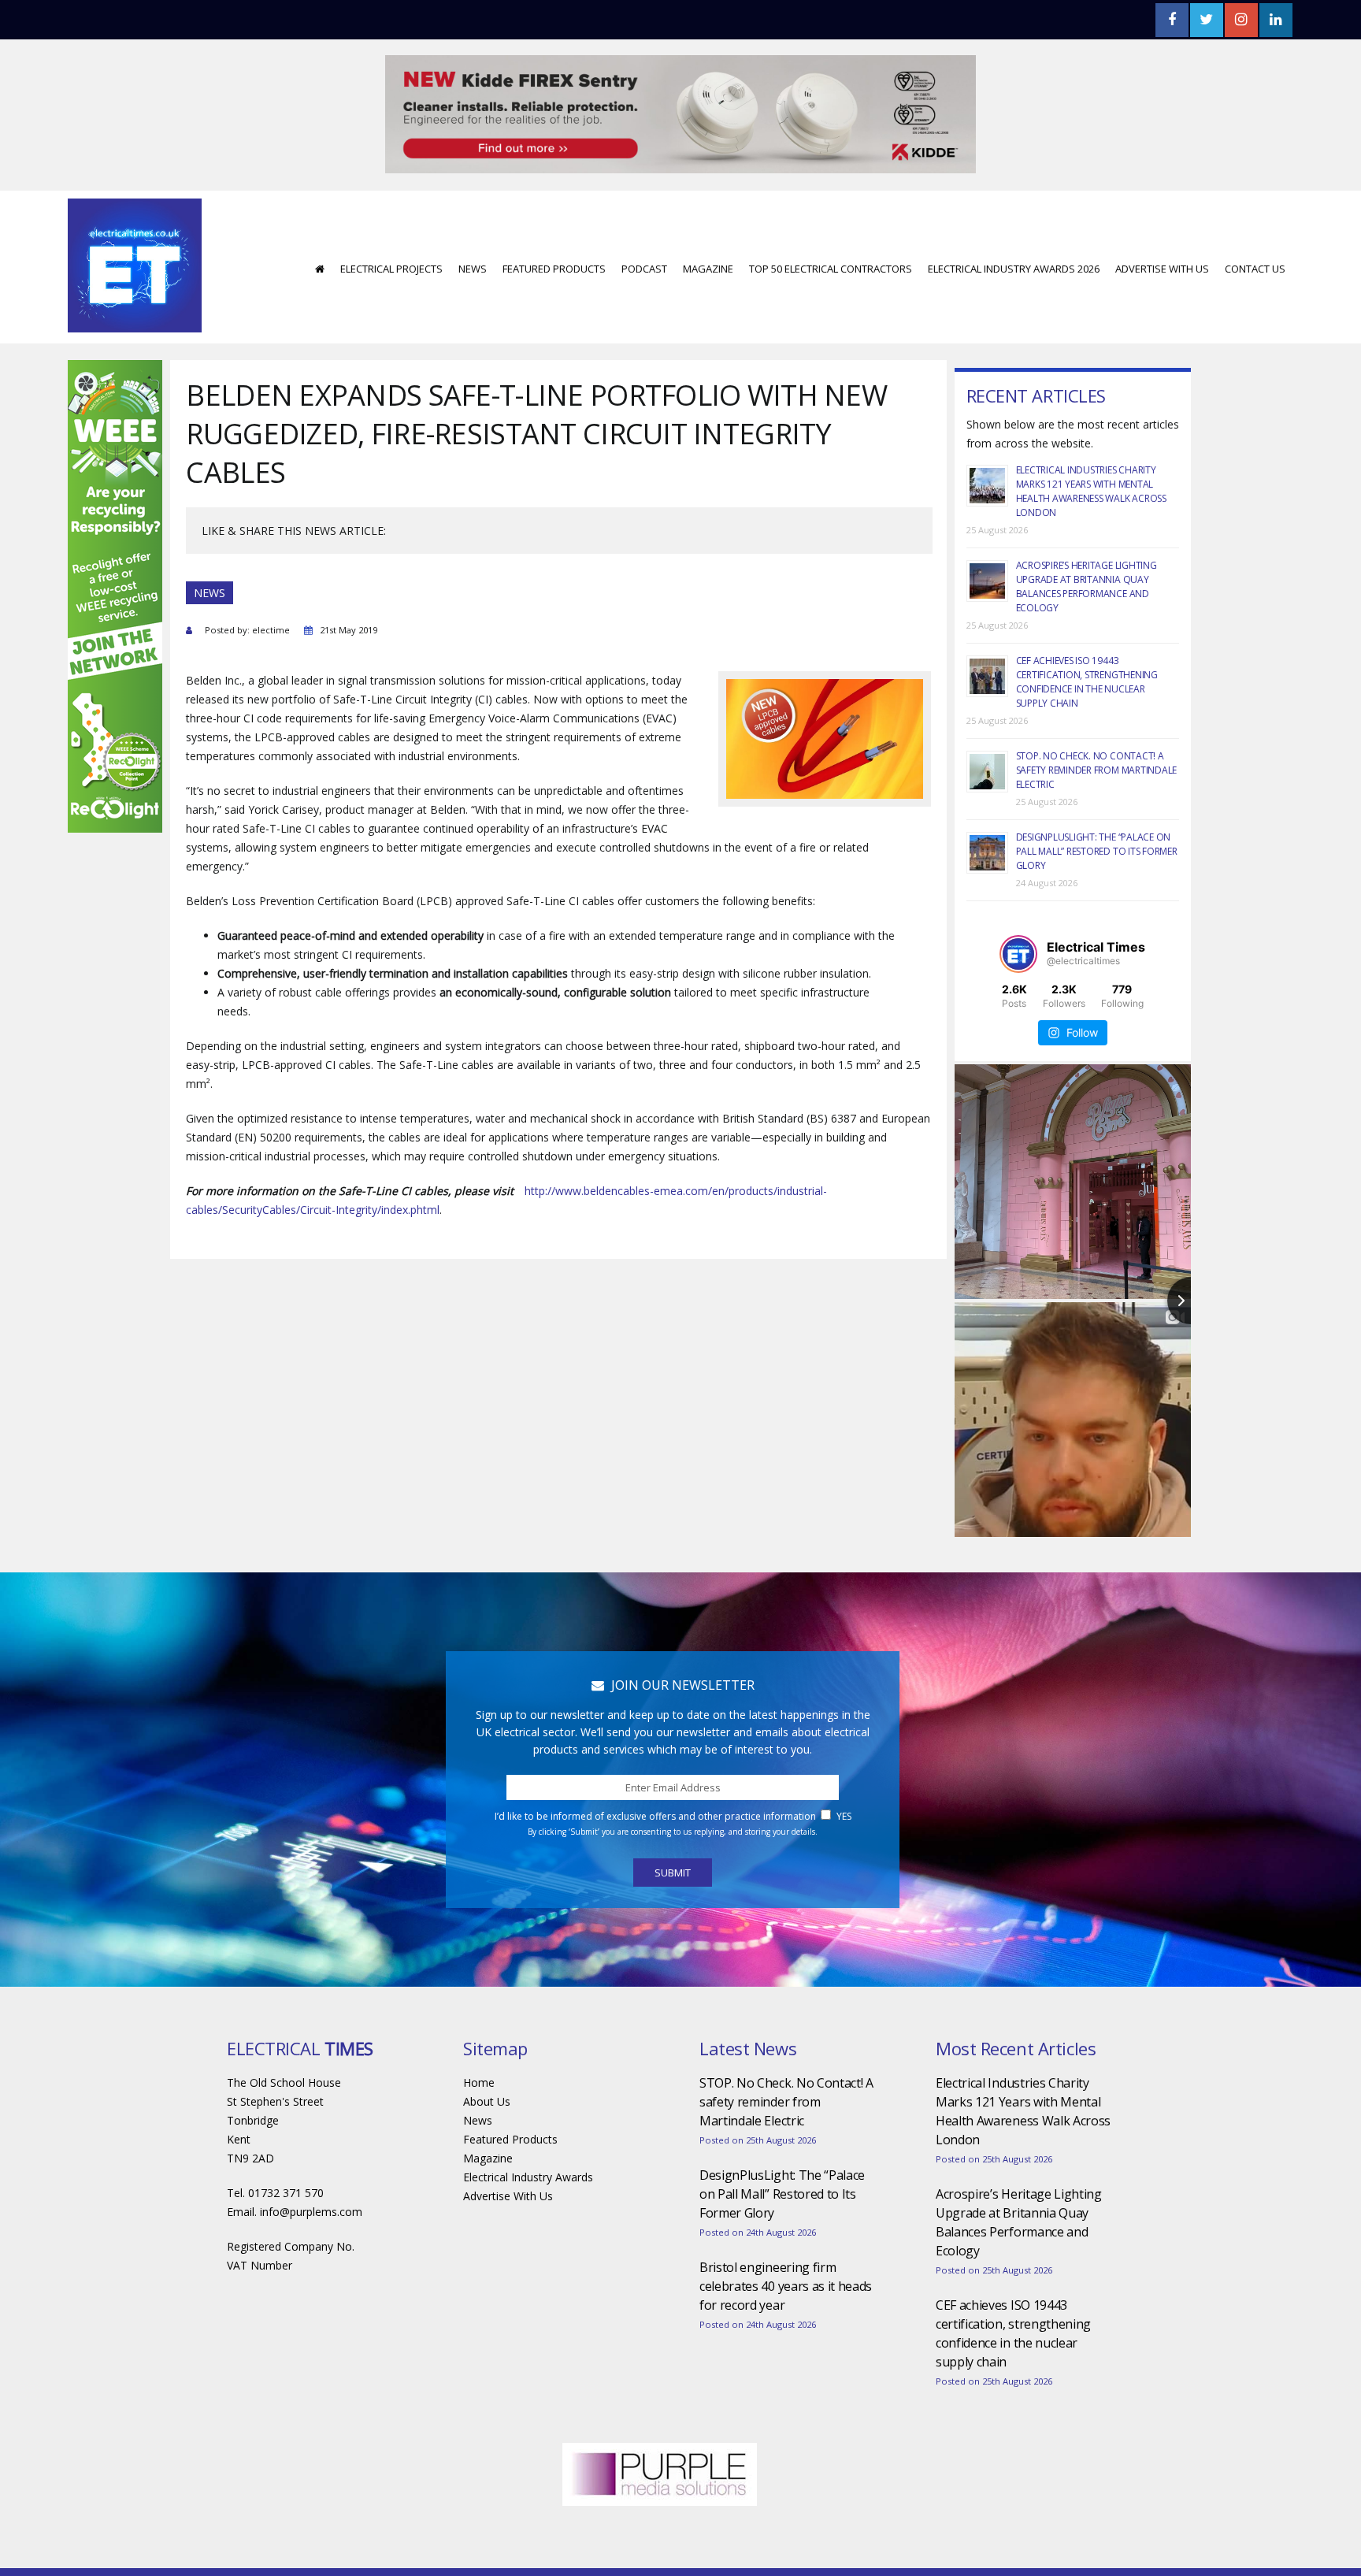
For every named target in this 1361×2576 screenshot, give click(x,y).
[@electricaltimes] (1018, 907)
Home (479, 2035)
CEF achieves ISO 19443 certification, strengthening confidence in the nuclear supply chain (1087, 635)
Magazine (708, 221)
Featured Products (554, 221)
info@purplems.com (311, 2164)
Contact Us (1255, 221)
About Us (487, 2054)
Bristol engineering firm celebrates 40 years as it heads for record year (786, 2239)
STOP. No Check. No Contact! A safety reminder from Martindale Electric (1097, 723)
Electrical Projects (391, 221)
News (473, 221)
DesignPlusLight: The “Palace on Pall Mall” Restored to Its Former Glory (1097, 804)
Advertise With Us (1162, 221)
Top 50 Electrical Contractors (831, 221)
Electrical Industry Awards (528, 2130)
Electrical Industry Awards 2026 (1014, 221)
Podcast (644, 221)
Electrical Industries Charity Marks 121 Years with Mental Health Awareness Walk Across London (1091, 444)
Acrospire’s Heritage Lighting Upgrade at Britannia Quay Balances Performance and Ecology (1087, 539)
